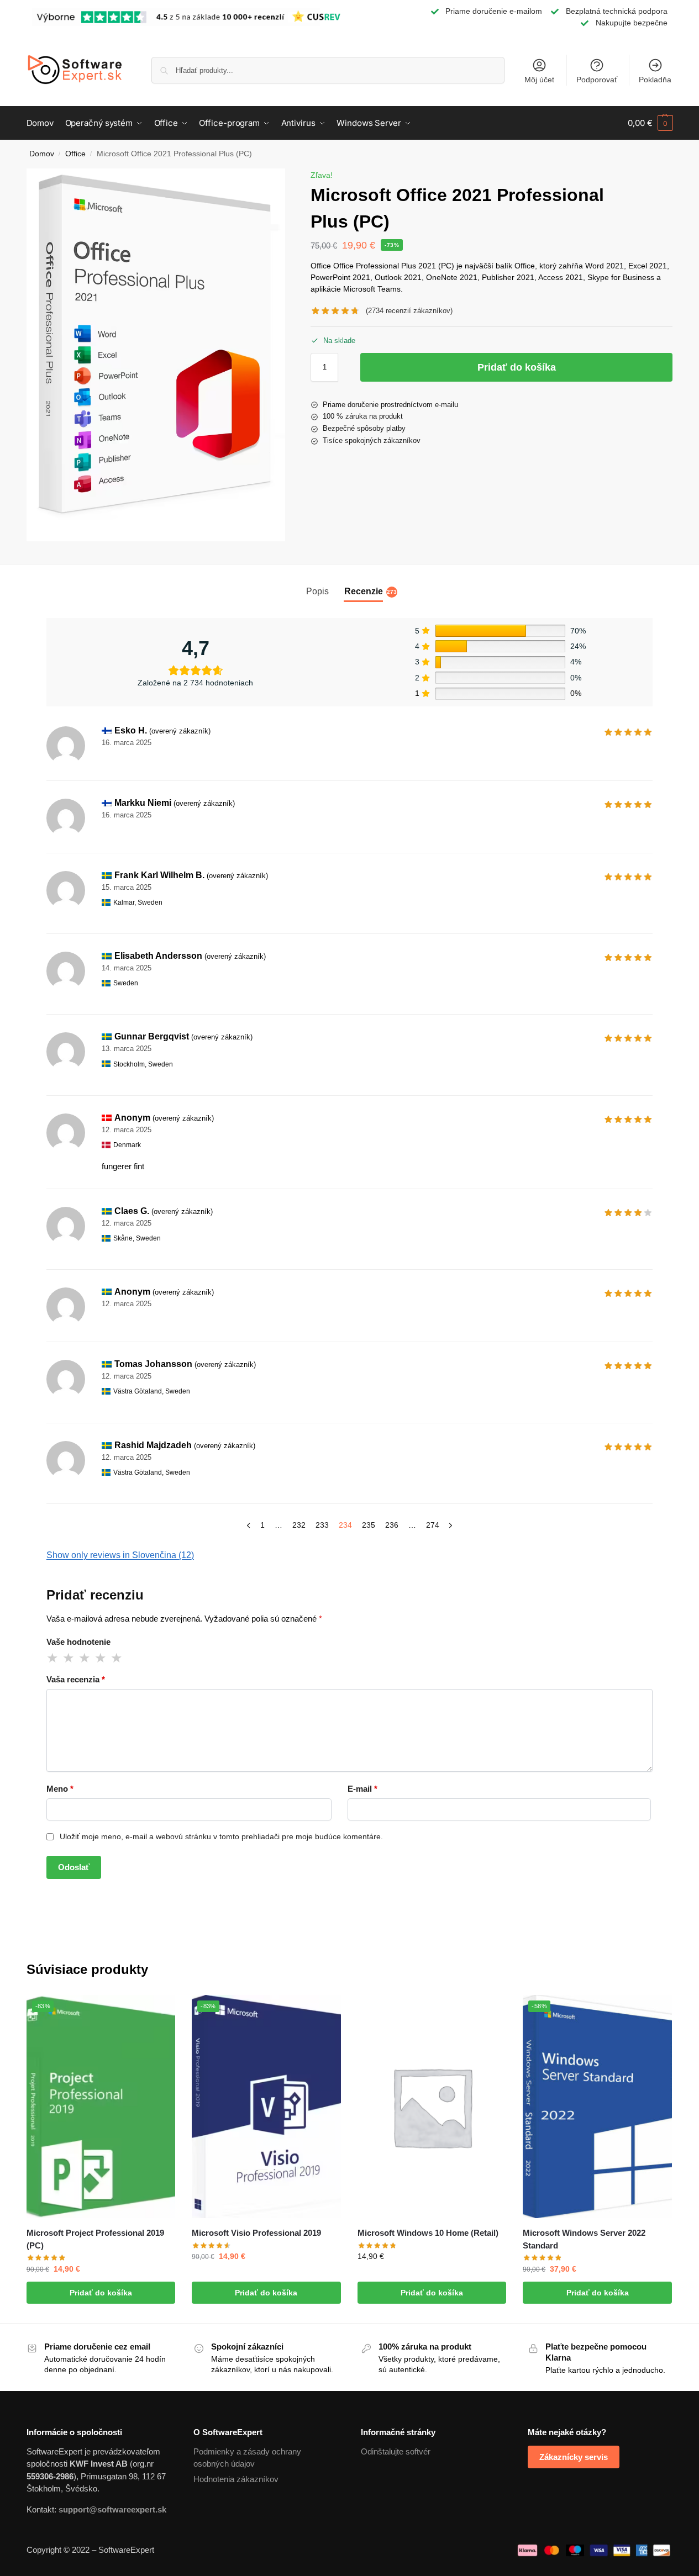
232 (299, 1525)
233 (322, 1525)
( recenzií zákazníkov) (409, 311)
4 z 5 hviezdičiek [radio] (101, 1658)
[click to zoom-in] (156, 355)
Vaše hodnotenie (78, 1642)
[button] (650, 123)
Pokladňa (655, 80)
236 (392, 1525)
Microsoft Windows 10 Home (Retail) (428, 2233)
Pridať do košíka (517, 367)
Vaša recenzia (76, 1679)
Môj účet (539, 80)
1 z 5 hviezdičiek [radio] (53, 1658)
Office (75, 154)
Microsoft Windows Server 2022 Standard (584, 2239)
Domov (42, 154)
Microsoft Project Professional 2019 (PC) (95, 2239)
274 (433, 1525)
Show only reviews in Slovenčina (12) (120, 1555)
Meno (60, 1789)
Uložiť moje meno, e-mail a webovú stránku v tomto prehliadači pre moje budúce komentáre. (221, 1836)
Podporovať (597, 80)
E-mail (362, 1789)
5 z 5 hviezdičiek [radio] (117, 1658)
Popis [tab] (317, 591)
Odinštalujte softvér (396, 2451)
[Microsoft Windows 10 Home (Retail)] (432, 2107)
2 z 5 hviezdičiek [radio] (69, 1658)
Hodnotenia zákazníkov (236, 2479)
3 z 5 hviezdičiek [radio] (85, 1658)
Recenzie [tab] (370, 596)
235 (369, 1525)
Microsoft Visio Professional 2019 (256, 2233)
